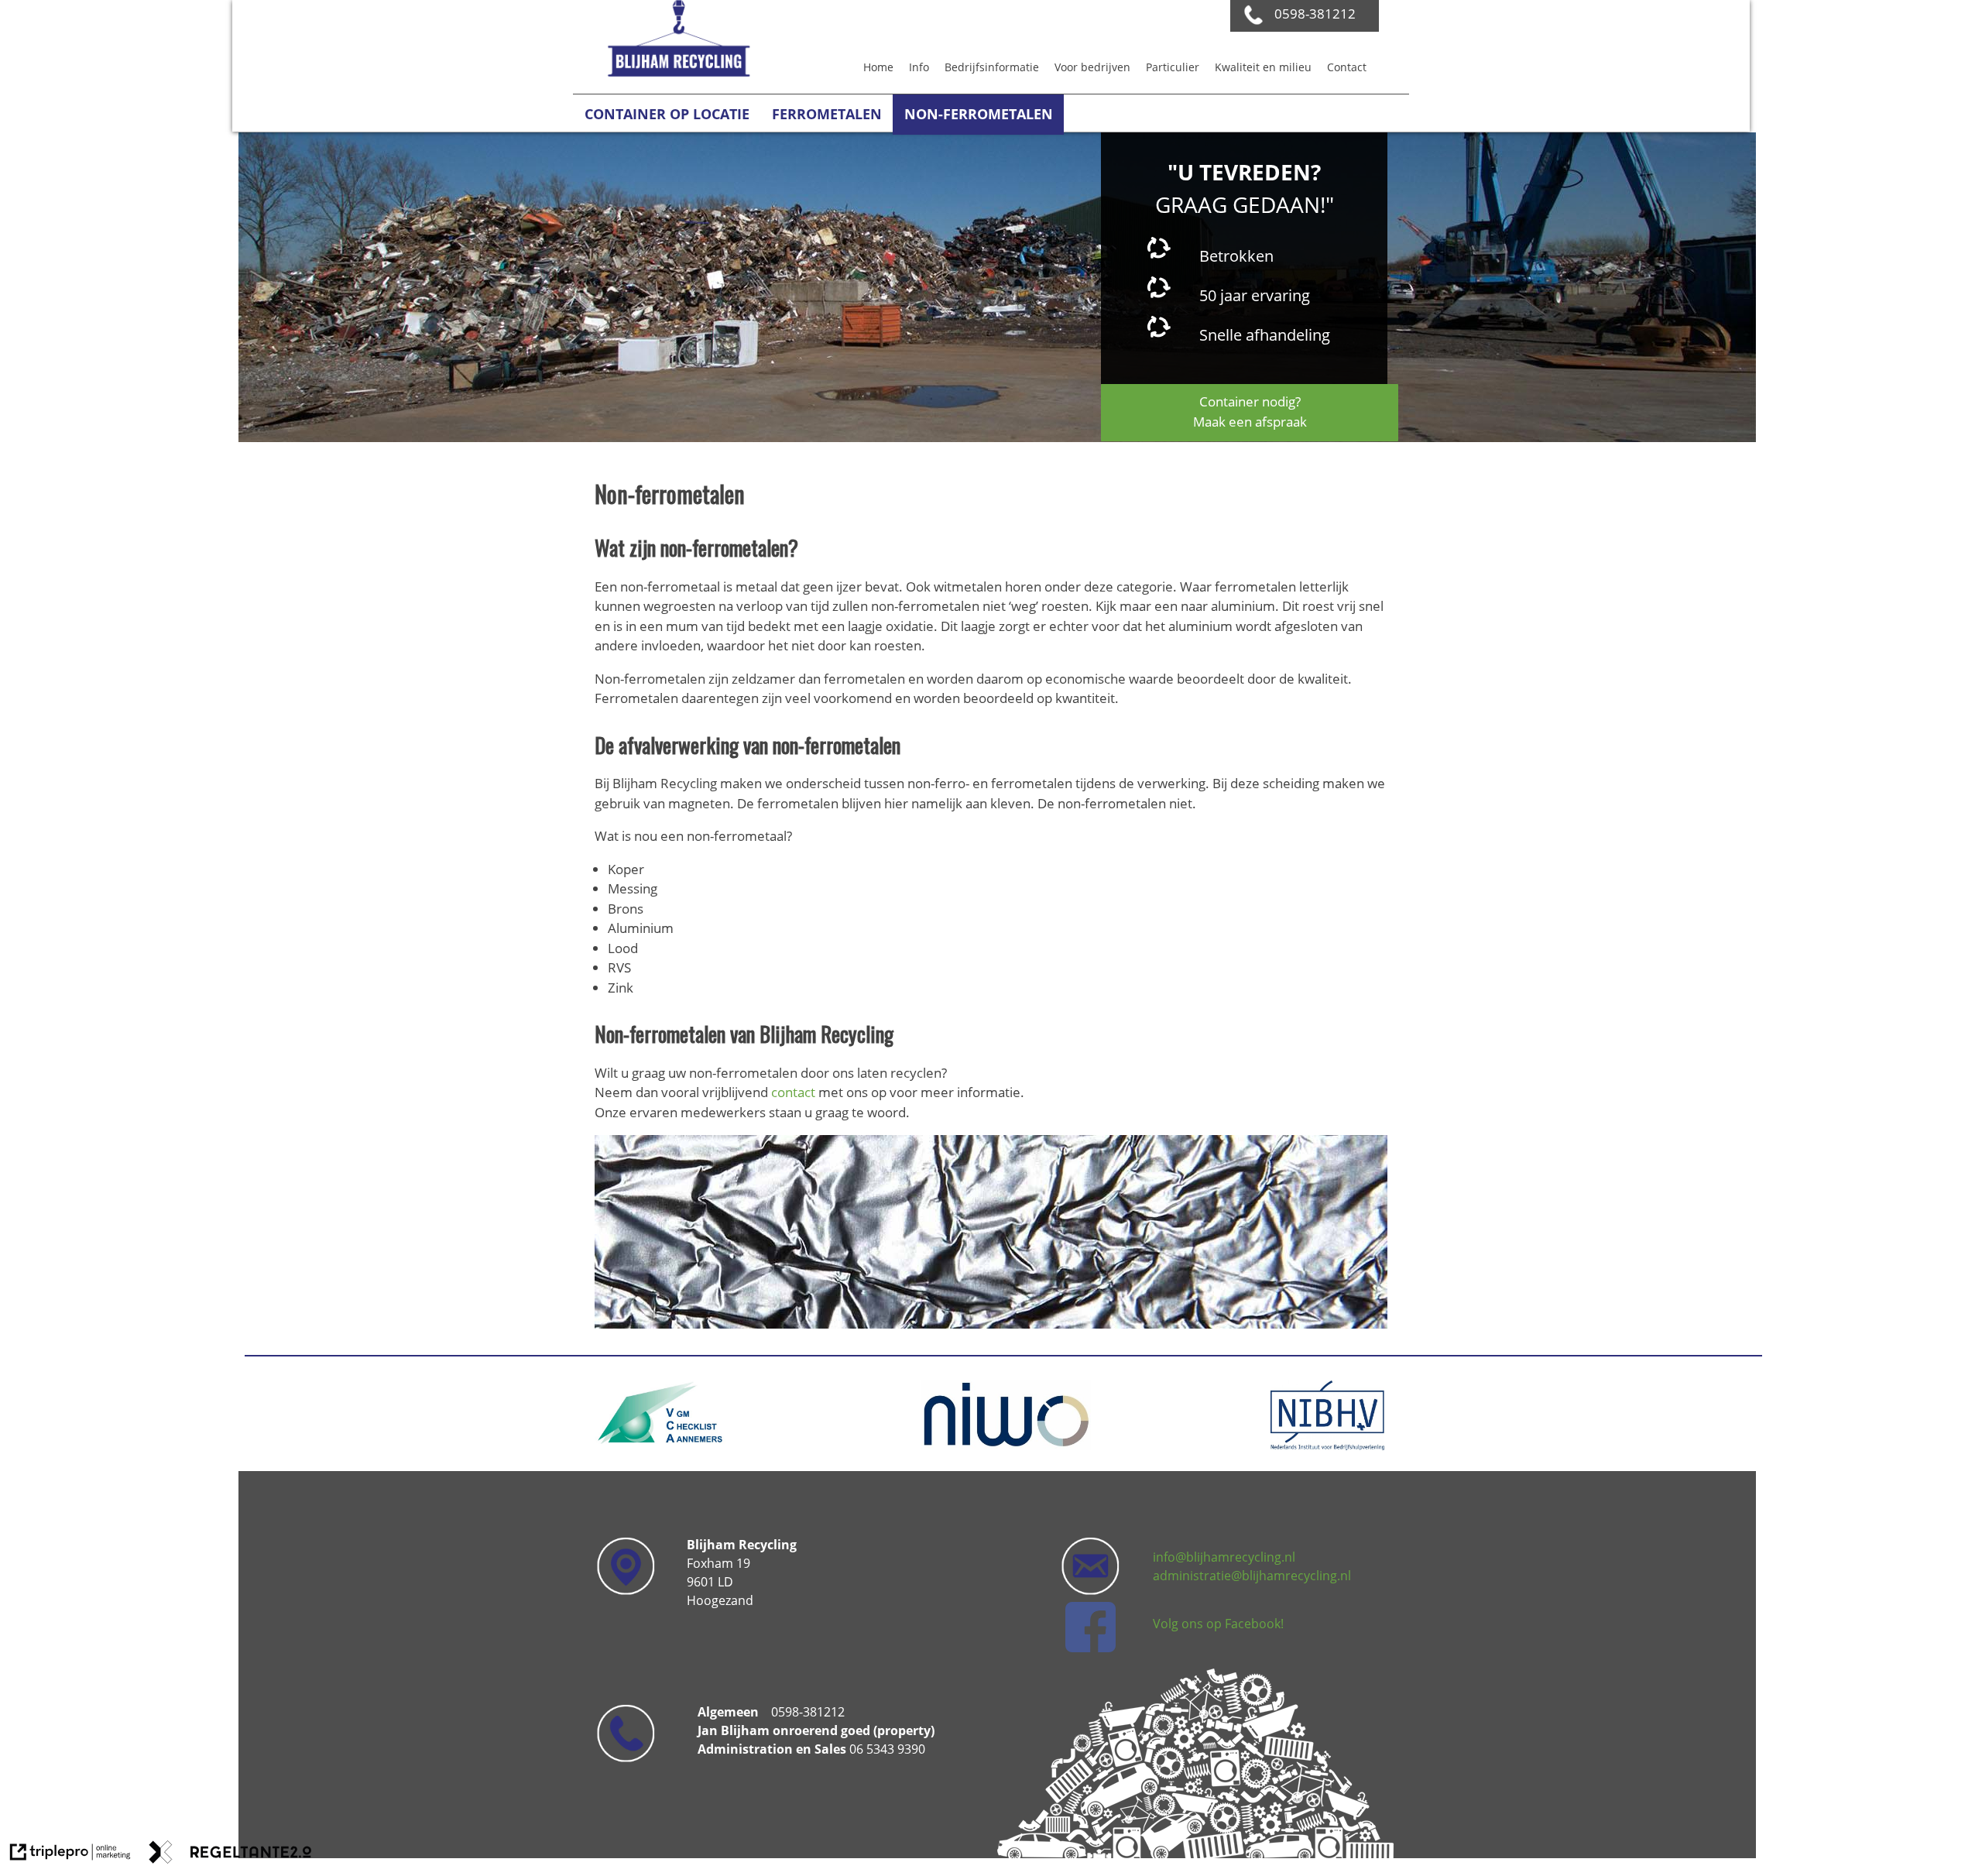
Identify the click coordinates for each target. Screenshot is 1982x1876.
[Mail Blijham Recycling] (1090, 1648)
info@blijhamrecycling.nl (1224, 1557)
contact (795, 1092)
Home (878, 67)
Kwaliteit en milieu (1263, 67)
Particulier (1173, 67)
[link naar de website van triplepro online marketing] (70, 1854)
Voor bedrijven (1092, 67)
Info (919, 67)
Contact (1347, 67)
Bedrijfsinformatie (992, 67)
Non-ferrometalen (979, 114)
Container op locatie (667, 114)
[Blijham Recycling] (677, 72)
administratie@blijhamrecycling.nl (1252, 1576)
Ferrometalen (827, 114)
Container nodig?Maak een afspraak (1250, 412)
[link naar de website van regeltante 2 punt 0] (230, 1854)
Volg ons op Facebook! (1218, 1624)
